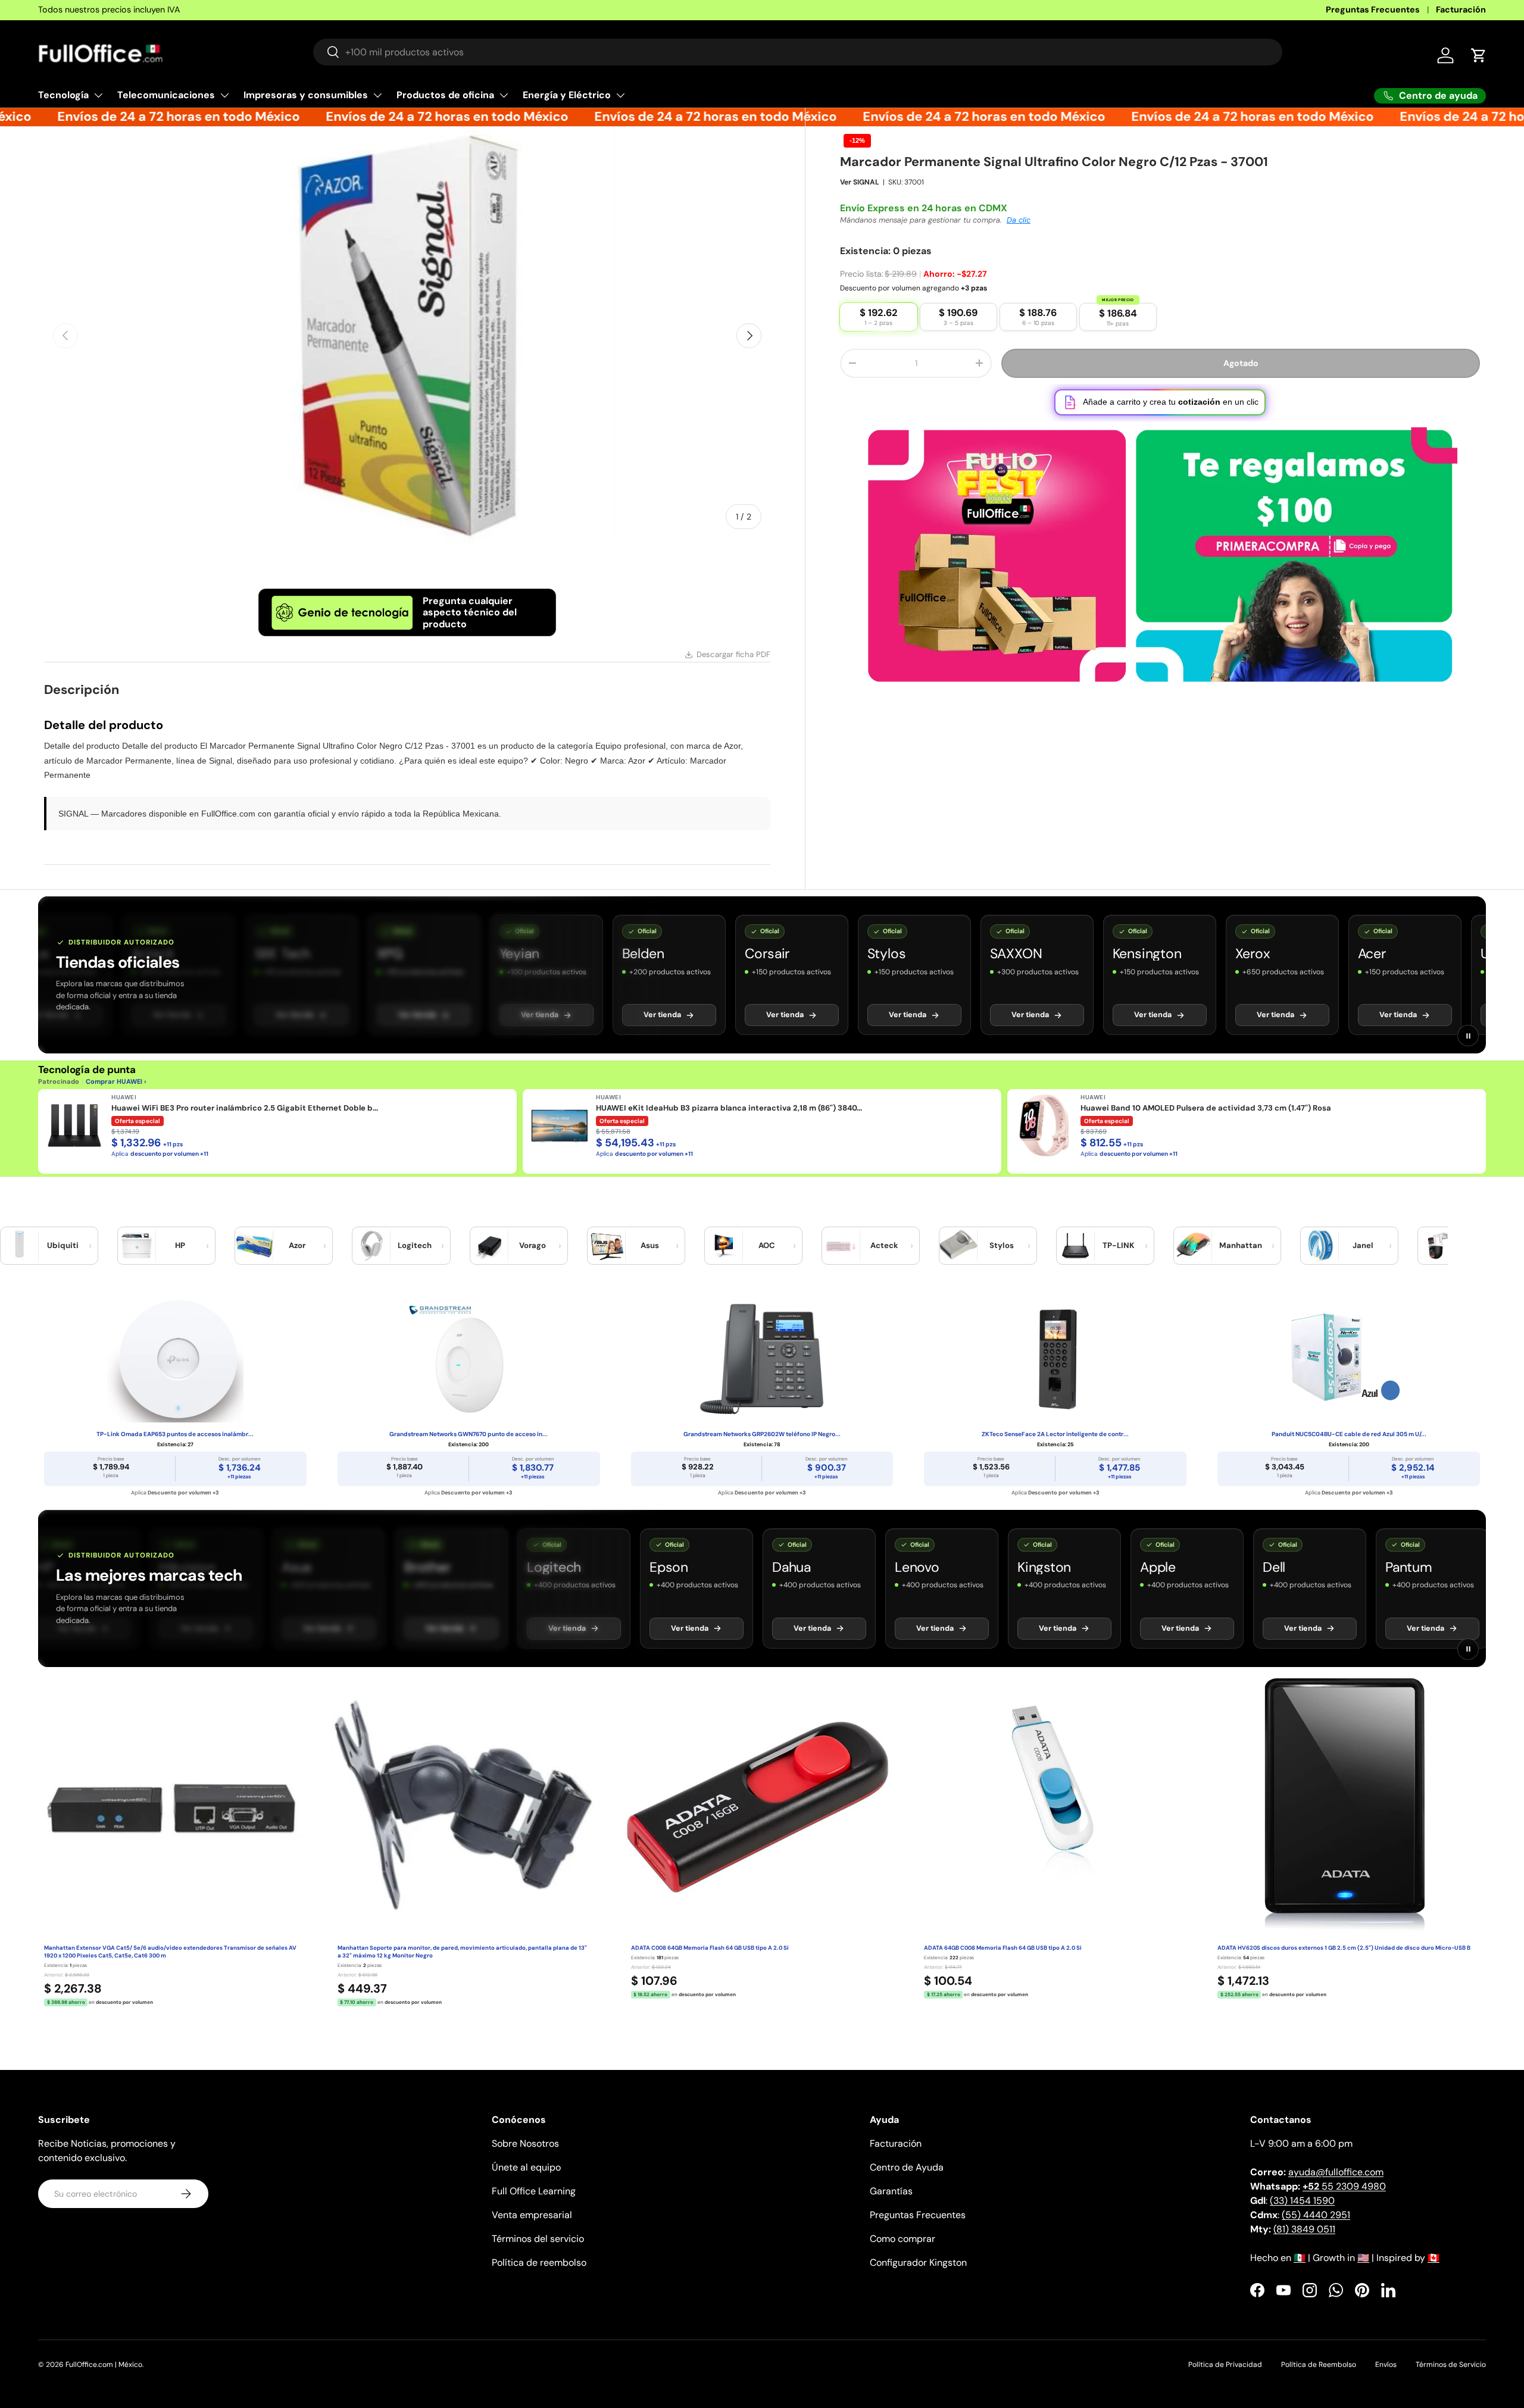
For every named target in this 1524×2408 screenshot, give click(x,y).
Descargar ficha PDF (733, 654)
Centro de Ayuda (907, 2167)
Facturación (1461, 10)
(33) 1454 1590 (1302, 2201)
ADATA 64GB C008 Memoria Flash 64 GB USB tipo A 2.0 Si (1003, 1948)
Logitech (415, 1245)
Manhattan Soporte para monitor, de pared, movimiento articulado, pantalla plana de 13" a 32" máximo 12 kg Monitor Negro (462, 1952)
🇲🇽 (1300, 2258)
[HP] (137, 1246)
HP (180, 1245)
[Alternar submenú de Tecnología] (98, 95)
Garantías (891, 2191)
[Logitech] (371, 1246)
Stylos (1002, 1245)
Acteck (884, 1245)
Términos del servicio (538, 2239)
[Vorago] (489, 1246)
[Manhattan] (1193, 1246)
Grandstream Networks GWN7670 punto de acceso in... (469, 1434)
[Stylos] (958, 1246)
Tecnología (63, 95)
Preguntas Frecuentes (1373, 10)
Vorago (533, 1245)
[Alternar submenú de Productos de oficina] (504, 95)
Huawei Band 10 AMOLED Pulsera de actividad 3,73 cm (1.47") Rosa (1206, 1108)
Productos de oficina (445, 95)
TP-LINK (1119, 1245)
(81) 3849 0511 (1304, 2229)
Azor (297, 1245)
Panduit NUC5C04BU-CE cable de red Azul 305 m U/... (1349, 1434)
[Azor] (254, 1246)
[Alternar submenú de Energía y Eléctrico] (620, 95)
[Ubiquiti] (20, 1246)
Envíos (1386, 2365)
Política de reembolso (539, 2262)
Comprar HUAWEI (114, 1081)
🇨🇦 (1434, 2258)
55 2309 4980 (1344, 2186)
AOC (767, 1245)
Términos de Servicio (1451, 2365)
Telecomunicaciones (166, 95)
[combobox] (798, 52)
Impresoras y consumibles (306, 95)
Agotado (1241, 363)
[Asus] (607, 1246)
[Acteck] (841, 1246)
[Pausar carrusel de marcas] (1468, 1036)
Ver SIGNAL (860, 182)
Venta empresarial (532, 2215)
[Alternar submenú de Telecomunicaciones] (224, 95)
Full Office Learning (534, 2191)
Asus (650, 1245)
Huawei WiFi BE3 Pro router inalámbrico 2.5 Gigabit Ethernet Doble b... (245, 1108)
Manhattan (1241, 1245)
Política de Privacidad (1225, 2365)
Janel (1363, 1245)
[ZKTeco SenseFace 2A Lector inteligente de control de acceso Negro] (1055, 1359)
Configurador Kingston (918, 2262)
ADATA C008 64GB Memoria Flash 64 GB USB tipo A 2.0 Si (710, 1948)
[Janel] (1320, 1246)
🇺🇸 (1363, 2258)
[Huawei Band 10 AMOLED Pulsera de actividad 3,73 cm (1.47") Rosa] (1044, 1125)
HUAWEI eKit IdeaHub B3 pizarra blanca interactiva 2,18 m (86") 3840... (729, 1108)
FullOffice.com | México (104, 2365)
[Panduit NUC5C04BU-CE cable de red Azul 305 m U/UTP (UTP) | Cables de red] (1349, 1359)
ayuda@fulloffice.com (1336, 2172)
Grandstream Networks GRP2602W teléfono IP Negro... (762, 1434)
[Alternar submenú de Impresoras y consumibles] (377, 95)
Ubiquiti (63, 1245)
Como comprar (902, 2239)
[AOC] (724, 1246)
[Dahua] (1437, 1246)
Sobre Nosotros (525, 2143)
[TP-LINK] (1076, 1246)
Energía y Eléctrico (567, 95)
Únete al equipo (526, 2167)
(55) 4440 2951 (1316, 2215)
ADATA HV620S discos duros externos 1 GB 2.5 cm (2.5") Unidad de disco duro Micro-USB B (1344, 1948)
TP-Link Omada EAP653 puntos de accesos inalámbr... (175, 1434)
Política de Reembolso (1319, 2365)
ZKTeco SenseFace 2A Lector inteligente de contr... (1055, 1434)
